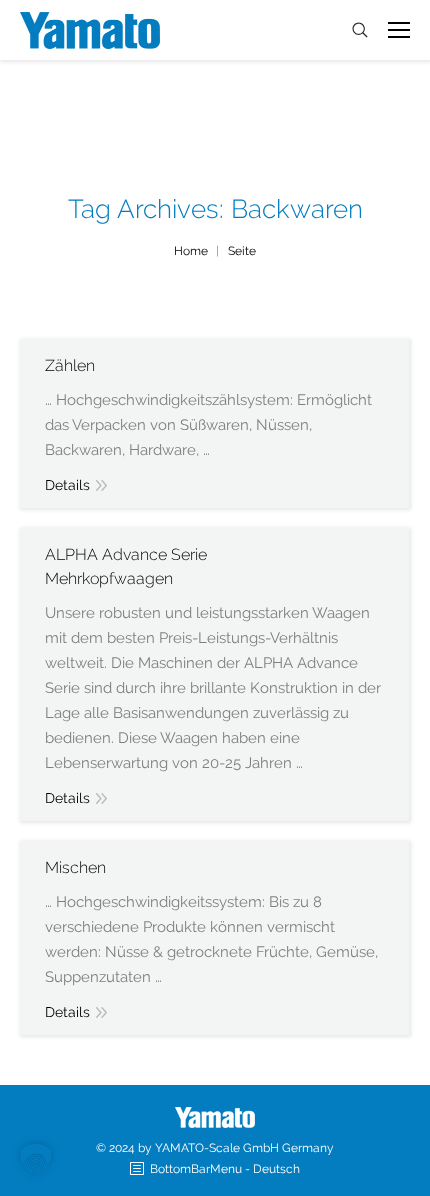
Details (67, 485)
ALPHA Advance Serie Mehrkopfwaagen (126, 566)
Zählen (70, 365)
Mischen (75, 867)
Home (191, 251)
